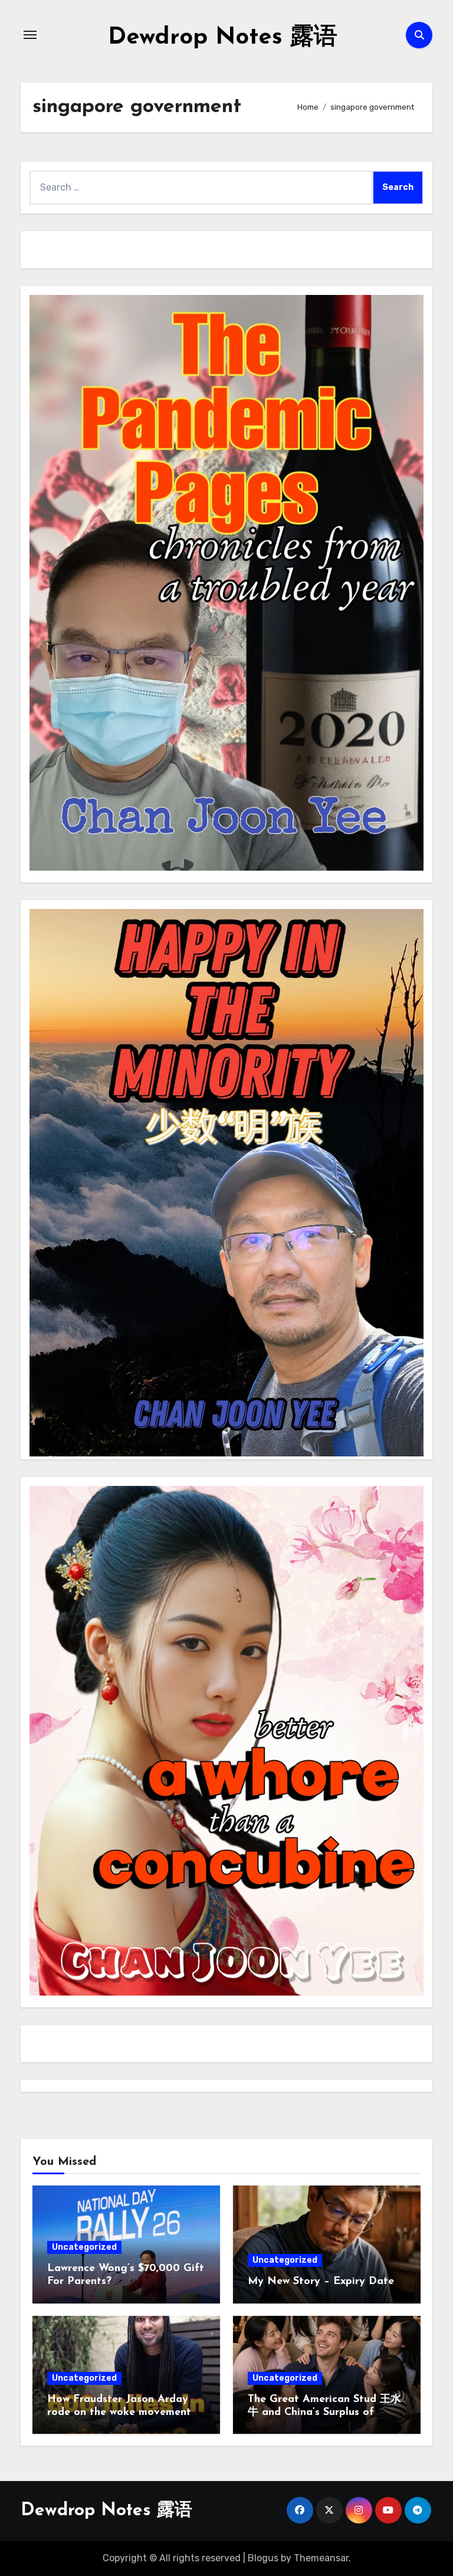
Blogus (263, 2558)
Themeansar (321, 2558)
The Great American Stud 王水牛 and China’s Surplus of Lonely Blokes (324, 2412)
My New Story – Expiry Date (321, 2282)
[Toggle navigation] (30, 35)
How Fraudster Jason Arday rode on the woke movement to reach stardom (119, 2412)
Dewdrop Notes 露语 (223, 38)
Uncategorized (84, 2247)
